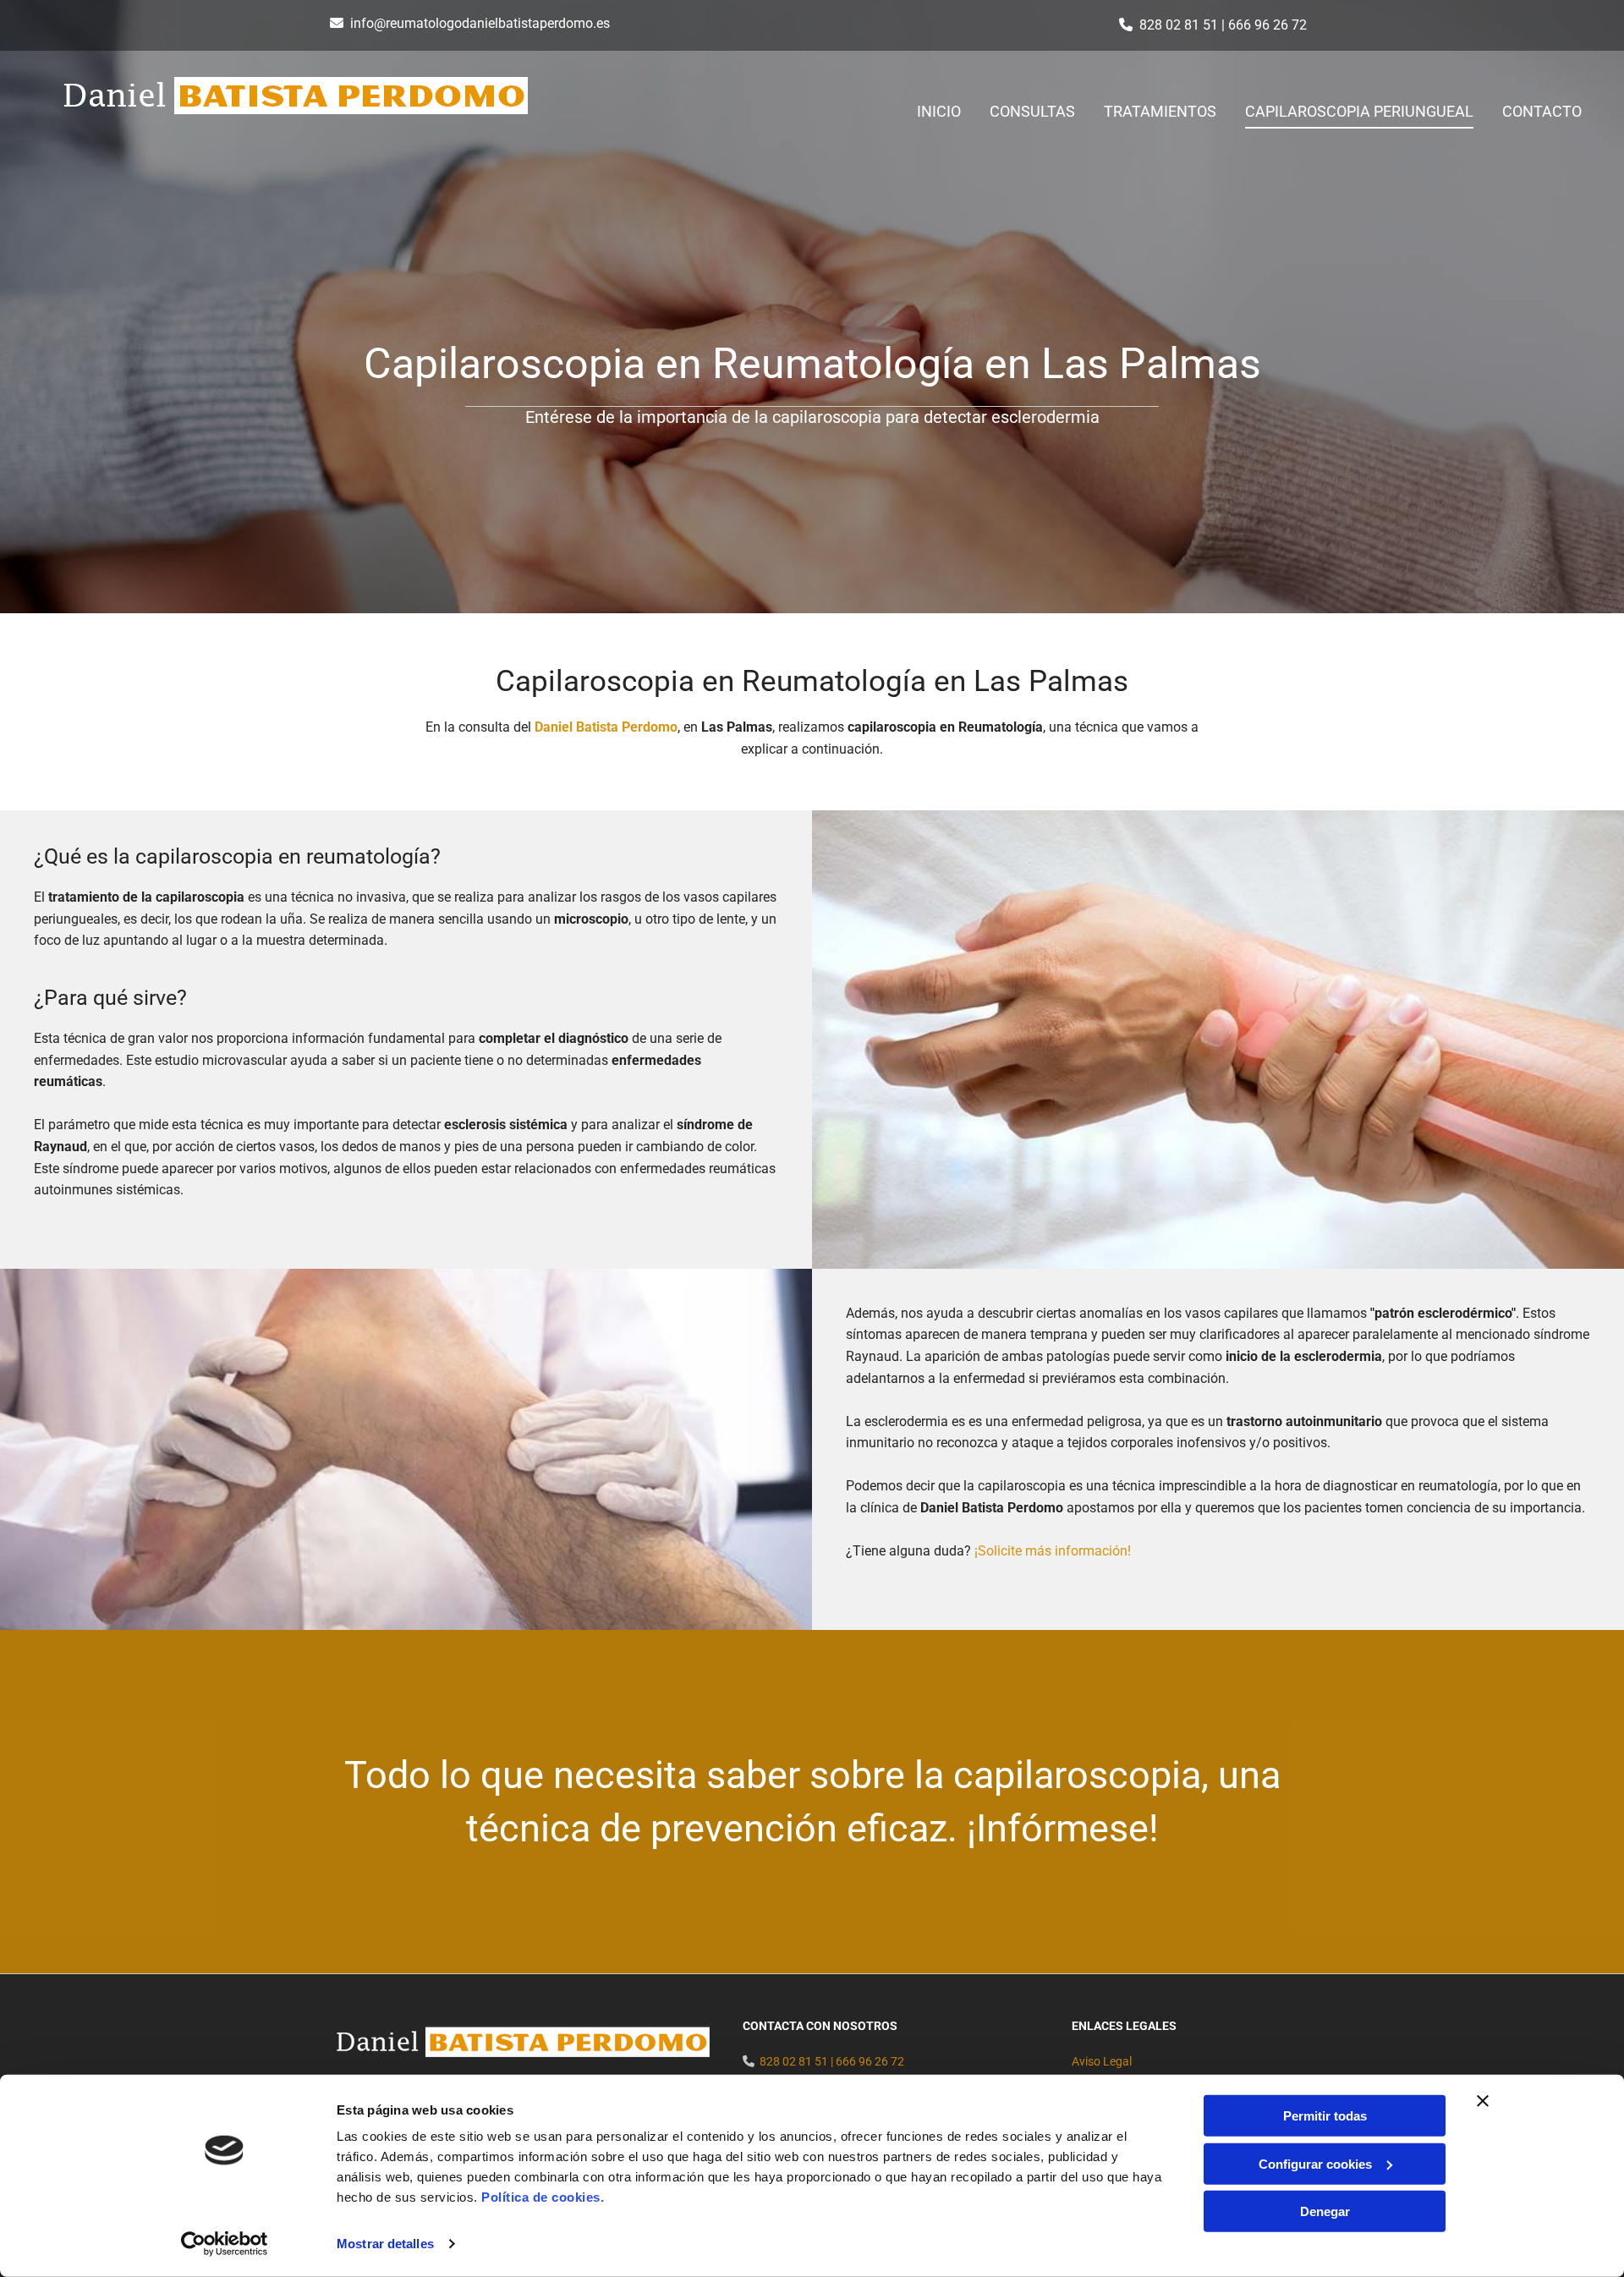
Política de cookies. (543, 2197)
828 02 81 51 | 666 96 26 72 (1223, 25)
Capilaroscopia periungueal (1359, 111)
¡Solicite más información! (1053, 1551)
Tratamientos (1160, 111)
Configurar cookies (1315, 2163)
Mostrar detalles (385, 2244)
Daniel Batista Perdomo (606, 727)
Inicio (939, 111)
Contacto (1542, 111)
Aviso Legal (1102, 2061)
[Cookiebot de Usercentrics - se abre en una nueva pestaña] (225, 2244)
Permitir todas (1325, 2116)
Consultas (1032, 111)
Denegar (1325, 2211)
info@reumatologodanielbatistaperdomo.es (480, 23)
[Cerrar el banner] (1483, 2101)
